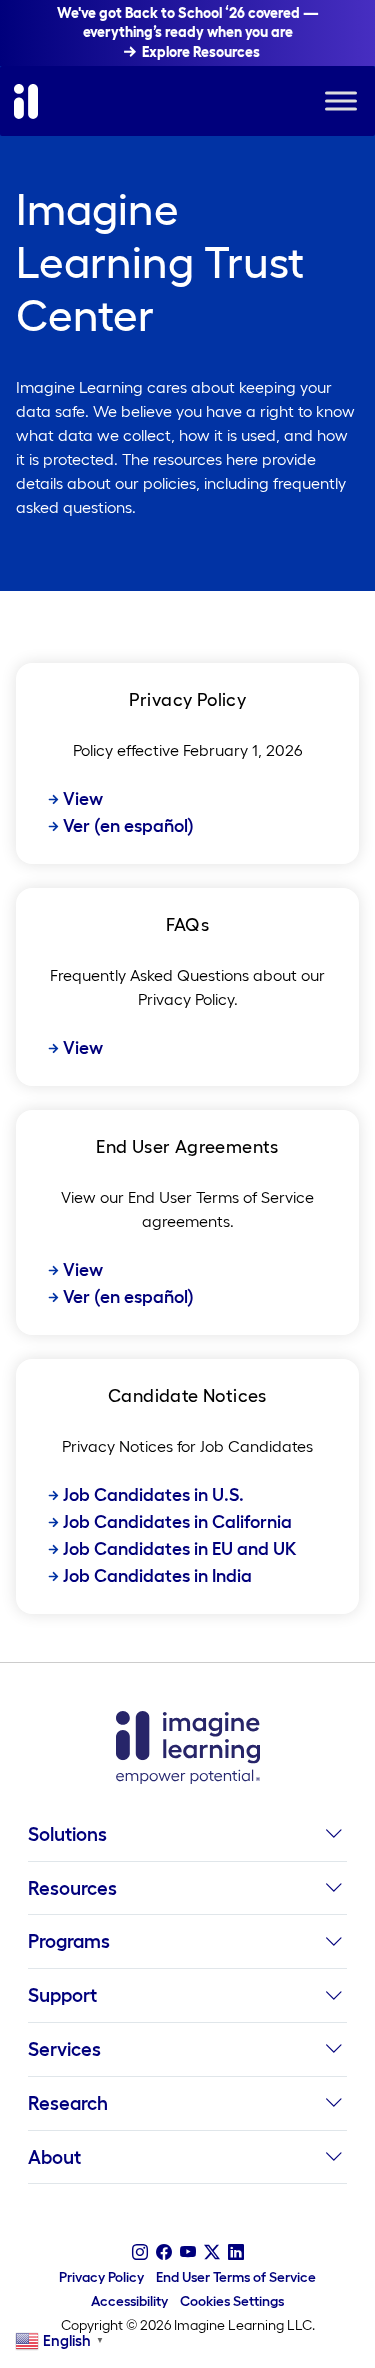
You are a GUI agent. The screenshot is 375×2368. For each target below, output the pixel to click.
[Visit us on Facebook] (164, 2252)
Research (68, 2103)
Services (64, 2049)
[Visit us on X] (212, 2252)
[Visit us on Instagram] (140, 2252)
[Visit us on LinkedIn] (236, 2252)
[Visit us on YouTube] (188, 2252)
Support (62, 1995)
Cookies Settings (232, 2301)
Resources (72, 1888)
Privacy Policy (101, 2277)
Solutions (67, 1834)
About (54, 2157)
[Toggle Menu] (341, 101)
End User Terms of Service (236, 2277)
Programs (69, 1941)
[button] (333, 1840)
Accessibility (129, 2301)
